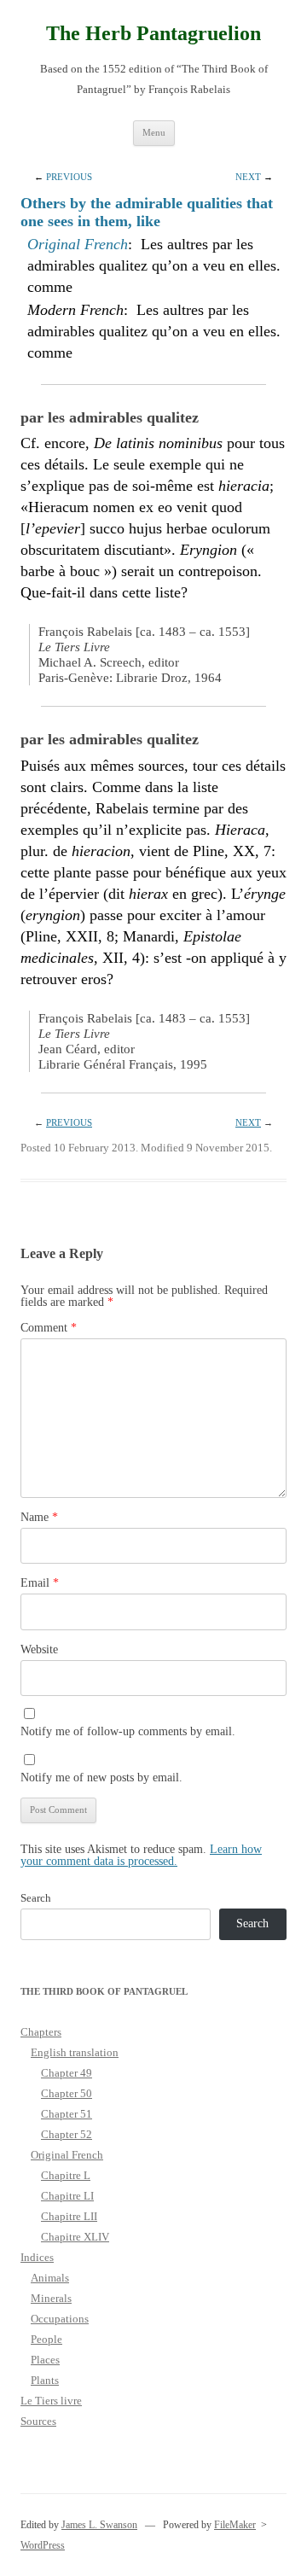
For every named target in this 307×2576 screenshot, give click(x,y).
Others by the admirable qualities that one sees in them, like (147, 212)
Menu (154, 132)
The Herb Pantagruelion (153, 33)
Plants (45, 2380)
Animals (50, 2278)
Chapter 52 (67, 2134)
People (46, 2339)
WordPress (43, 2545)
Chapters (41, 2032)
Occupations (60, 2319)
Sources (38, 2421)
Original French (78, 244)
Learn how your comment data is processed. (141, 1855)
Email (40, 1583)
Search (36, 1898)
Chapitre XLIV (75, 2237)
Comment (49, 1328)
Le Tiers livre (51, 2401)
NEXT (248, 177)
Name (39, 1517)
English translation (75, 2052)
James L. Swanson (99, 2525)
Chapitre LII (69, 2216)
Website (39, 1649)
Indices (37, 2257)
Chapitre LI (67, 2196)
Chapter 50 (67, 2093)
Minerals (51, 2298)
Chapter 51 (67, 2114)
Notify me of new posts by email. (101, 1778)
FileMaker (235, 2525)
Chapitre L (66, 2175)
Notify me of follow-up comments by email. (128, 1731)
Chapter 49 (67, 2073)
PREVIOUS (69, 177)
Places (45, 2360)
